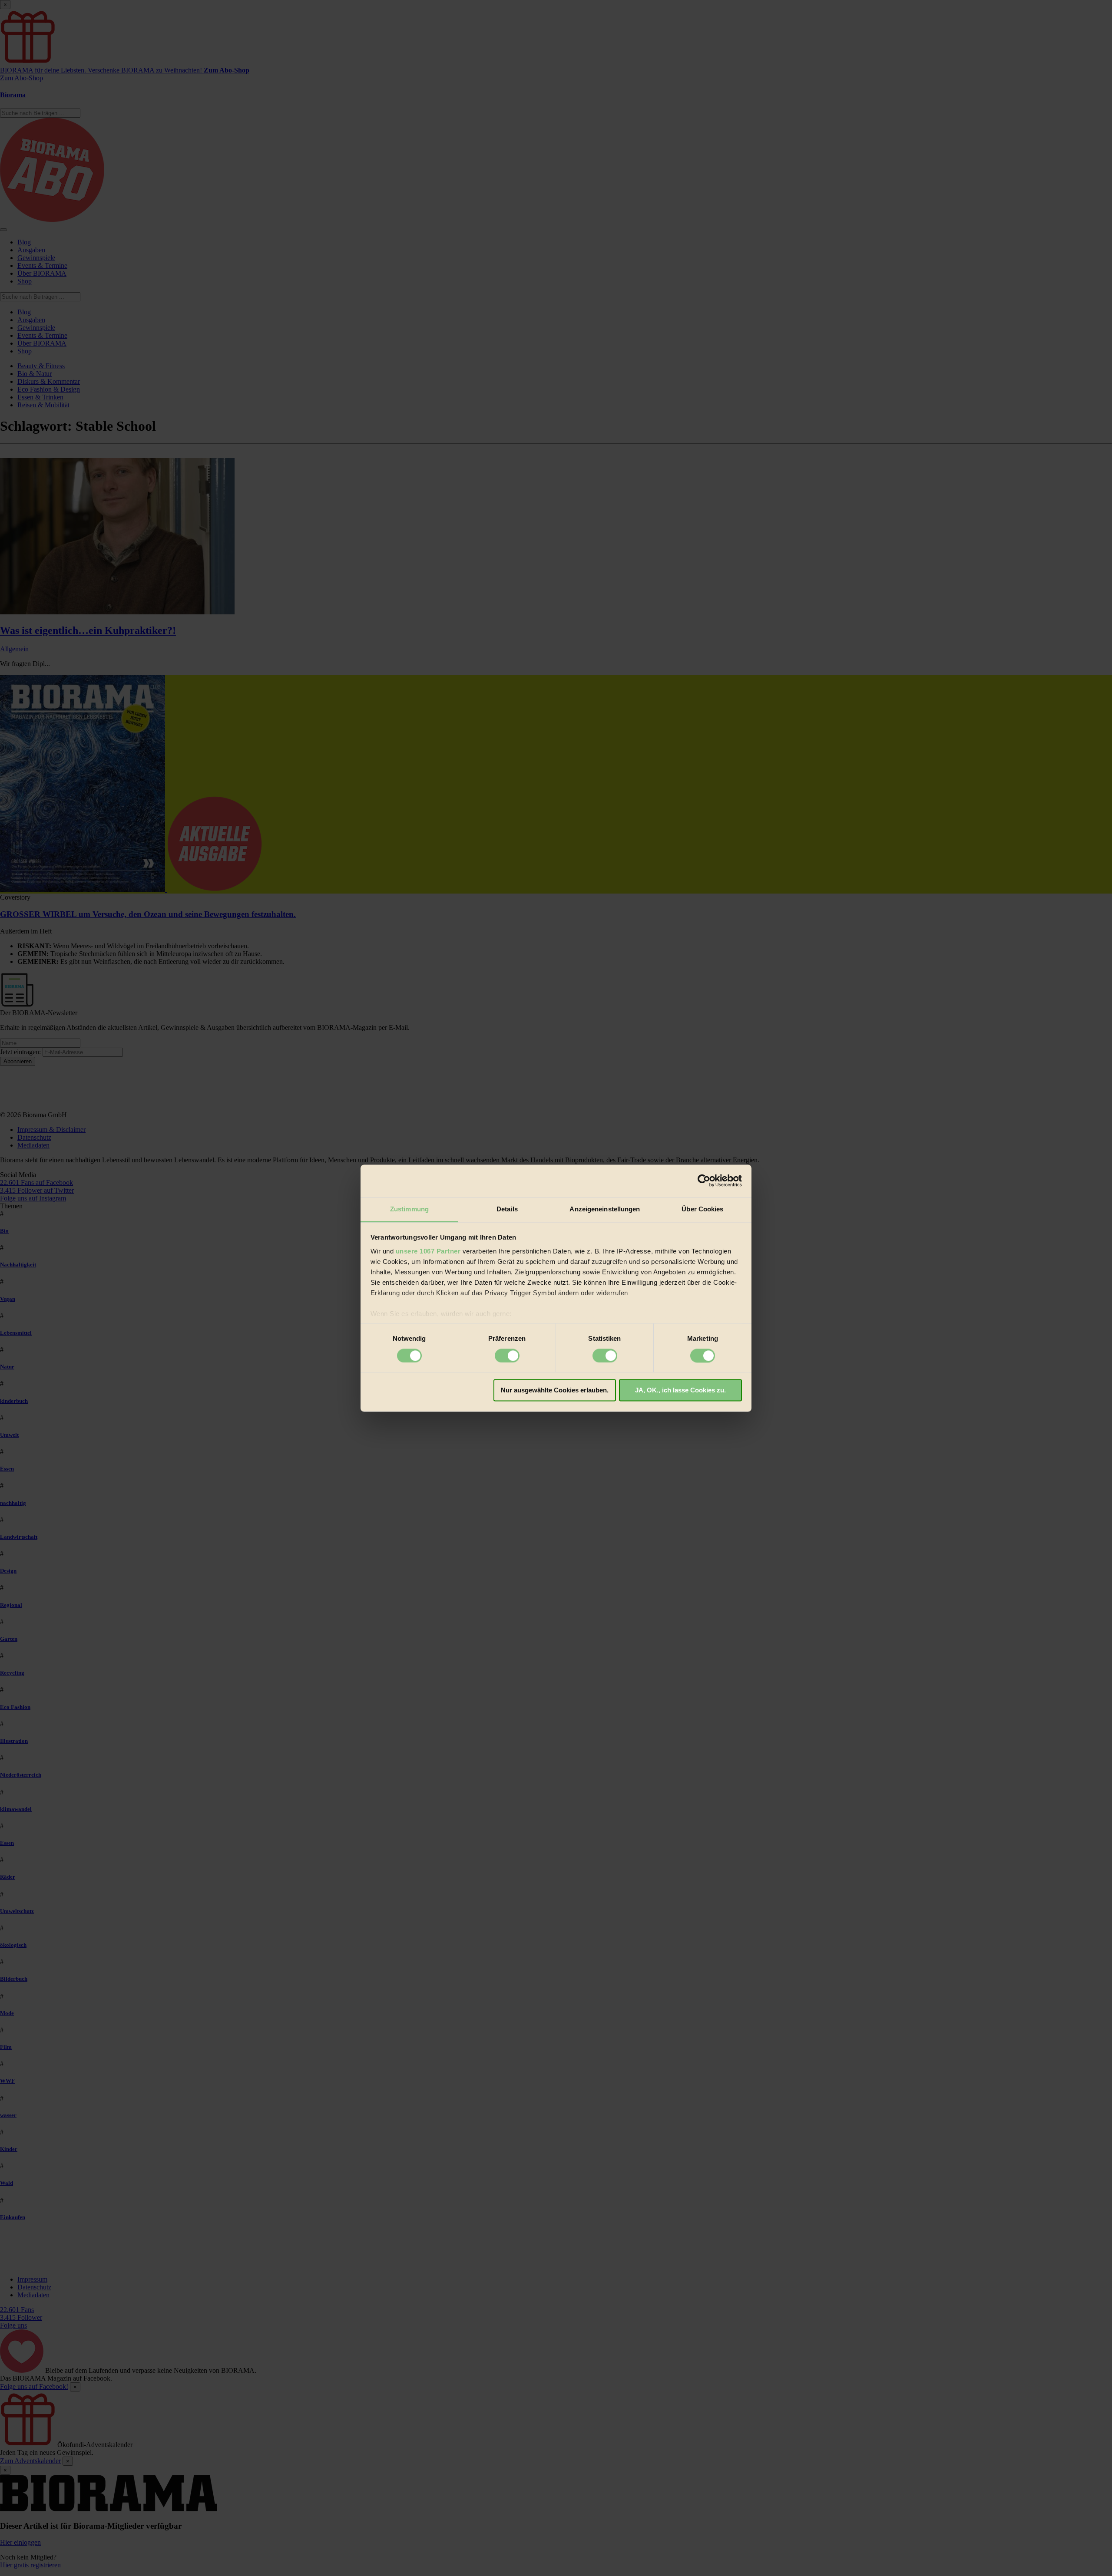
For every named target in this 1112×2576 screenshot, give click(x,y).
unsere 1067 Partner (428, 1251)
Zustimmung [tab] (409, 1209)
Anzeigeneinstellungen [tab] (605, 1209)
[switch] (507, 1356)
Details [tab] (507, 1209)
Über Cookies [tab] (702, 1209)
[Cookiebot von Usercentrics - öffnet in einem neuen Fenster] (704, 1181)
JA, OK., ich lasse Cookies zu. (680, 1390)
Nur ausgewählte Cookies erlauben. (555, 1390)
